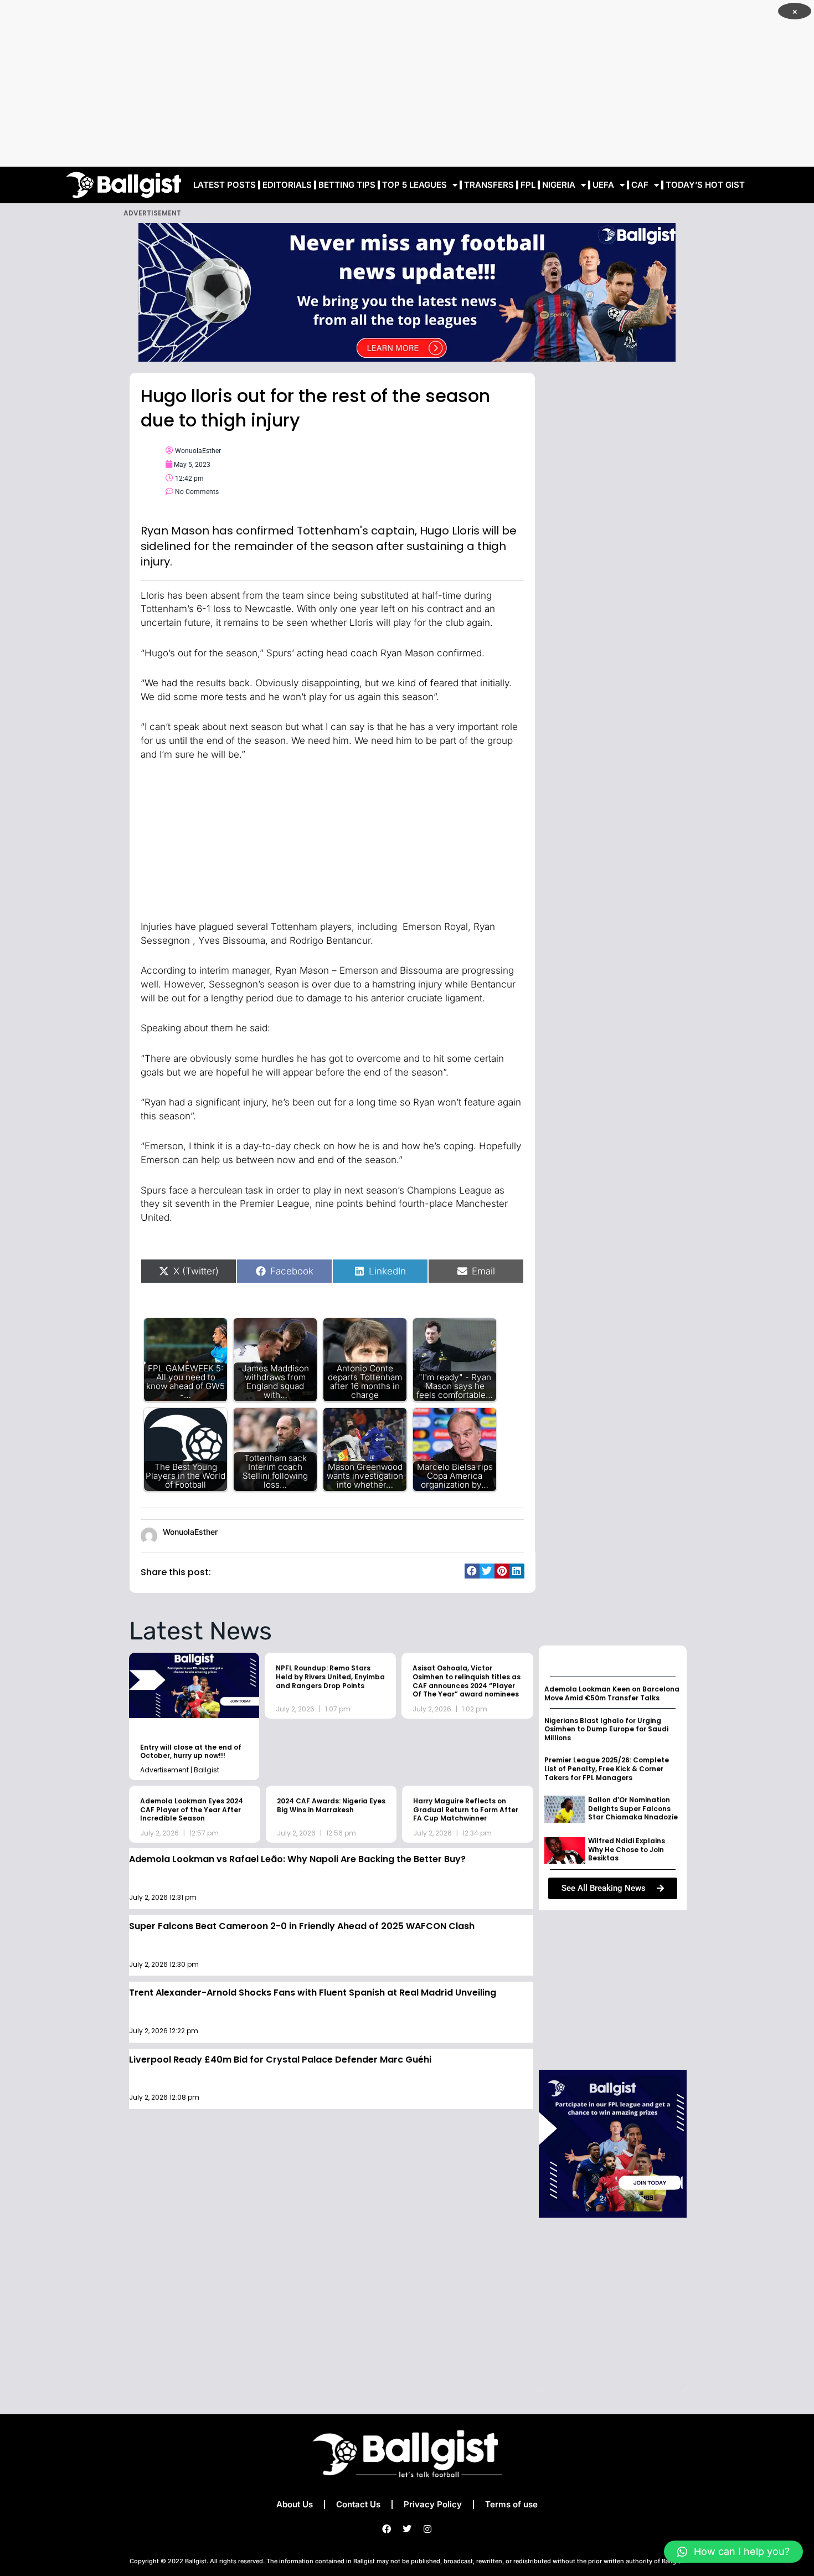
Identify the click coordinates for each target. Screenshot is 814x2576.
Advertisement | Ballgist (180, 1770)
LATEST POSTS (225, 185)
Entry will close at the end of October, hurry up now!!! (191, 1752)
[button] (472, 1571)
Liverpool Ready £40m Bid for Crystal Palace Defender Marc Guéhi (280, 2060)
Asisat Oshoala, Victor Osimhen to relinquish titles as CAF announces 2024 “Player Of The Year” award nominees (467, 1681)
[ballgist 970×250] (407, 292)
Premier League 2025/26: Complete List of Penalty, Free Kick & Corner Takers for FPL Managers (607, 1768)
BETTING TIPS (347, 185)
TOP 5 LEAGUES (414, 185)
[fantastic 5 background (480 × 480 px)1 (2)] (613, 2143)
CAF (640, 185)
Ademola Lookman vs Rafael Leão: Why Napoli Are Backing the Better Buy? (297, 1859)
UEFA (603, 185)
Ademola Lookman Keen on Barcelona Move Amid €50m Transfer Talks (612, 1693)
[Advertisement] (407, 83)
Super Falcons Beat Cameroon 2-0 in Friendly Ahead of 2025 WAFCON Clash (302, 1926)
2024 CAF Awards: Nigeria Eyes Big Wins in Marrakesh (331, 1805)
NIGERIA (559, 185)
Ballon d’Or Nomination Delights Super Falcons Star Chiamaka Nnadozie (633, 1808)
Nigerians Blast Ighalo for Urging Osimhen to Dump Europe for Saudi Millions (606, 1729)
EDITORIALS (287, 185)
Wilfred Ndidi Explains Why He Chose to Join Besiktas (627, 1849)
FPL (528, 185)
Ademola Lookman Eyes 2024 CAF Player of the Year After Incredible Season (192, 1809)
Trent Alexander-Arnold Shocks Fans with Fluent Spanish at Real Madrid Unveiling (313, 1993)
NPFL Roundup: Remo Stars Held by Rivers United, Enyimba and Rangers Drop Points (330, 1677)
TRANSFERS (489, 185)
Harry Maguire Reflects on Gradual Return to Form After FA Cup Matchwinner (466, 1809)
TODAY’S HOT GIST (705, 185)
